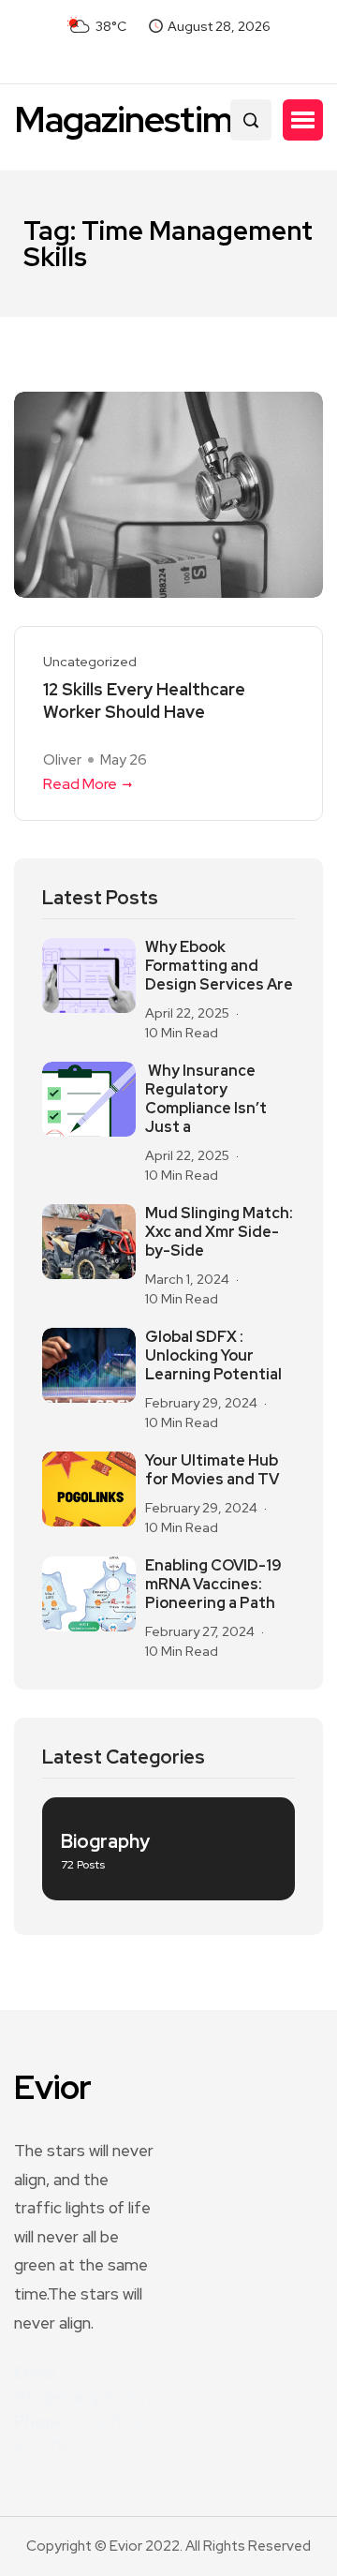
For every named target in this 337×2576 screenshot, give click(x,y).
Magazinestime (133, 119)
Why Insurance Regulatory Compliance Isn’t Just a (206, 1099)
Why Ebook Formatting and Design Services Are (219, 966)
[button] (303, 120)
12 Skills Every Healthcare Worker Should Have (144, 700)
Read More (80, 784)
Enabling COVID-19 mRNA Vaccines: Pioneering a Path (213, 1585)
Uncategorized (90, 662)
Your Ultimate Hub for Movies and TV (212, 1470)
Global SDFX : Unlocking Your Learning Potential (213, 1356)
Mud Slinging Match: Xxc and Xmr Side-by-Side (219, 1232)
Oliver (62, 760)
